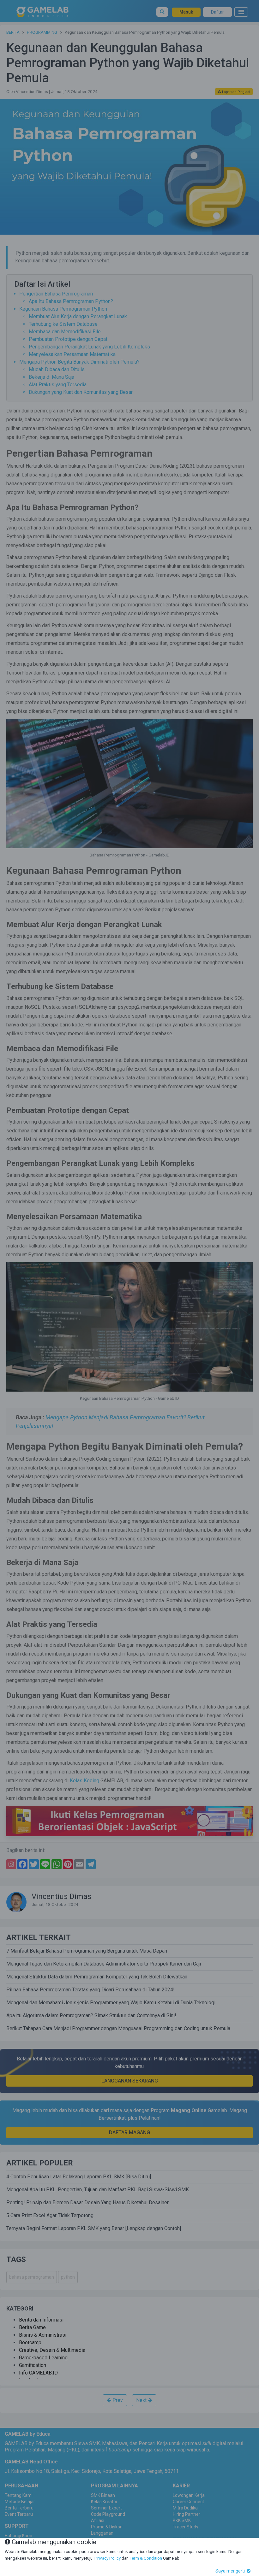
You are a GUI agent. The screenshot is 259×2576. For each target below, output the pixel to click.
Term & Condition (146, 2558)
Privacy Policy (108, 2558)
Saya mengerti (231, 2571)
